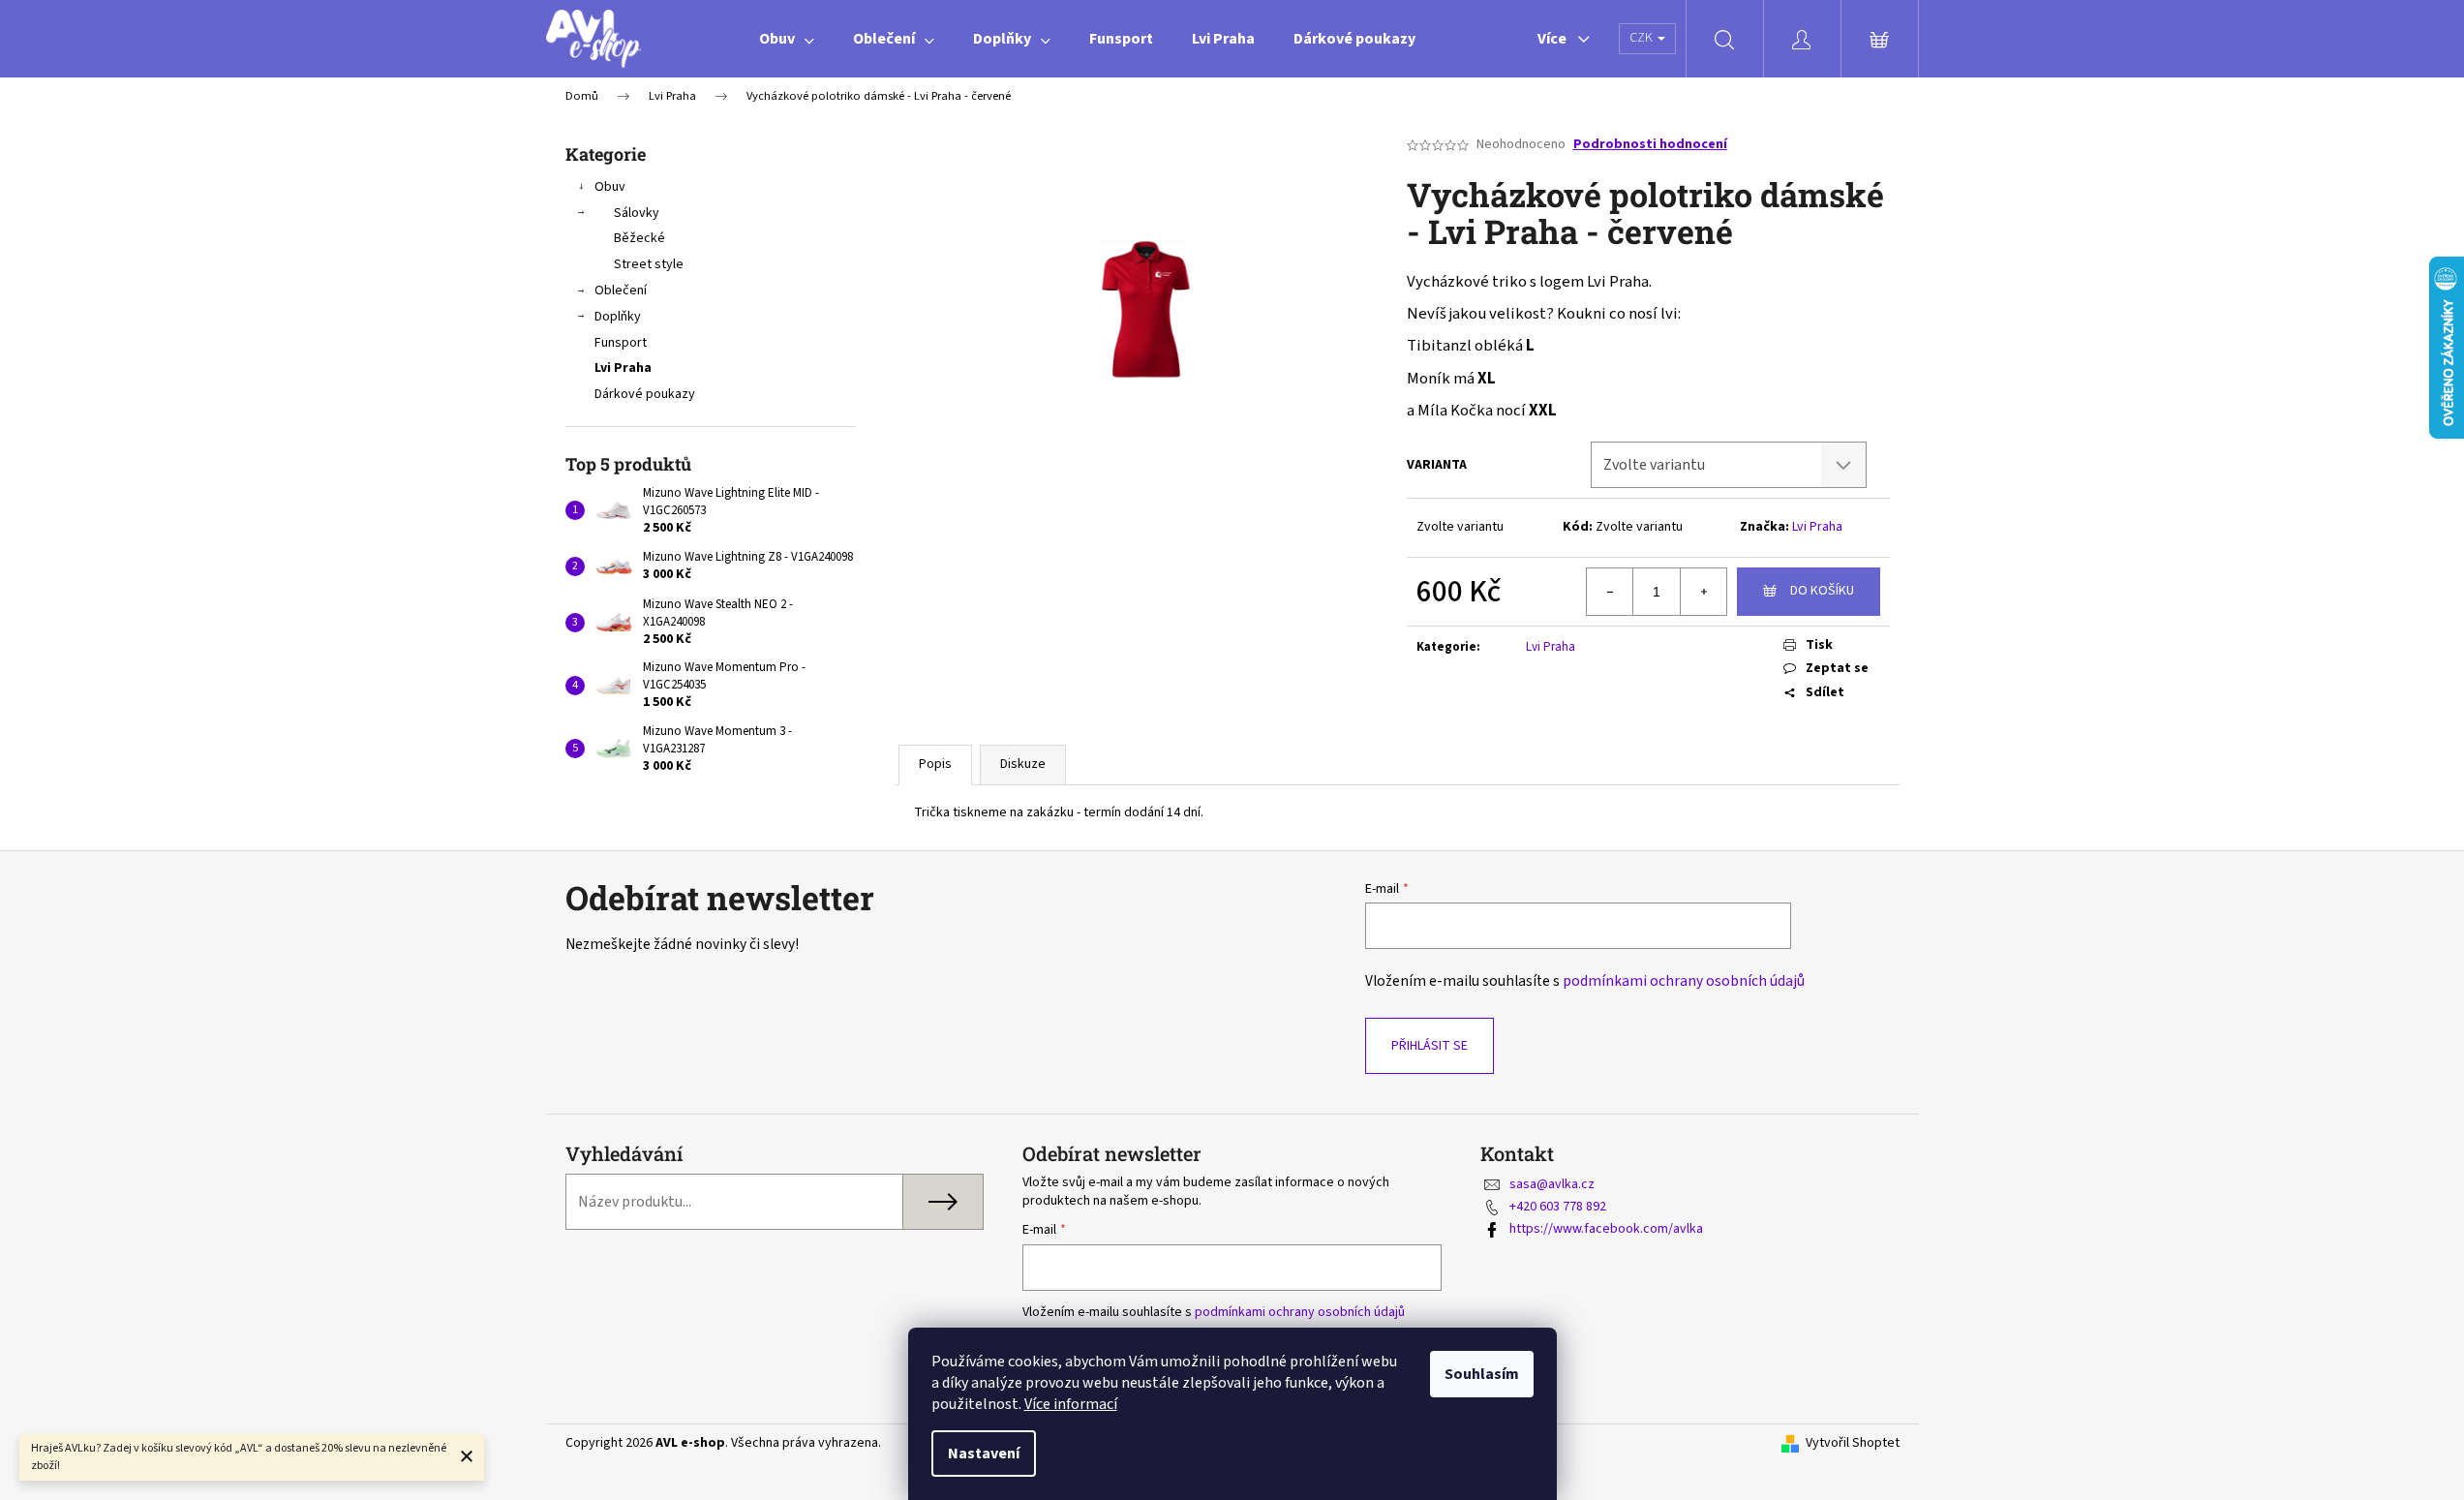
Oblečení (621, 291)
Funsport (621, 343)
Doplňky (618, 317)
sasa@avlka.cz (1552, 1184)
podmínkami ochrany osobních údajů (1684, 981)
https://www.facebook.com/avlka (1606, 1229)
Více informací (1071, 1404)
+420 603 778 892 (1558, 1207)
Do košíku (1822, 591)
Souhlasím (1482, 1374)
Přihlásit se (1430, 1046)
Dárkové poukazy (645, 394)
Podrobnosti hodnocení (1650, 145)
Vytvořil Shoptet (1853, 1443)
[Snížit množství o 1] (1610, 592)
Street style (649, 264)
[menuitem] (787, 39)
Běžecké (639, 238)
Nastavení (984, 1454)
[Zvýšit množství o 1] (1703, 592)
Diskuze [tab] (1023, 764)
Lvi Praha (623, 368)
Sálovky (637, 213)
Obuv (610, 187)
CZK (1643, 38)
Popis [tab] (935, 764)
